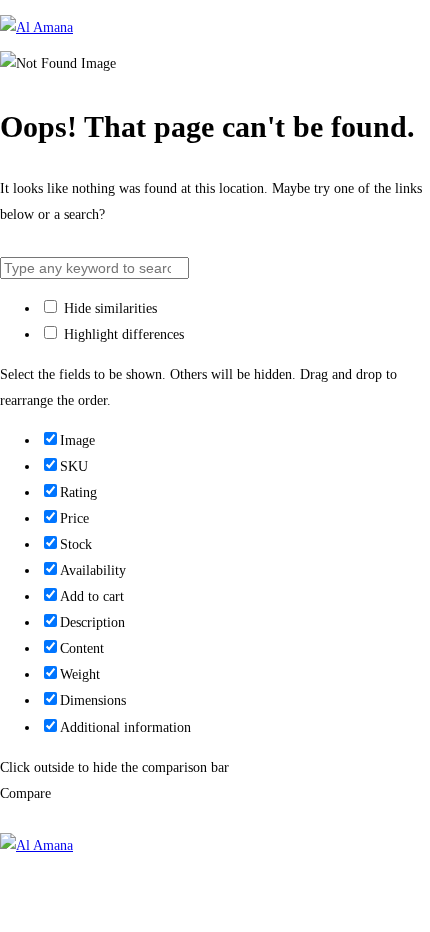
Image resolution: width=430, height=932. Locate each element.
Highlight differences (122, 334)
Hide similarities (108, 308)
